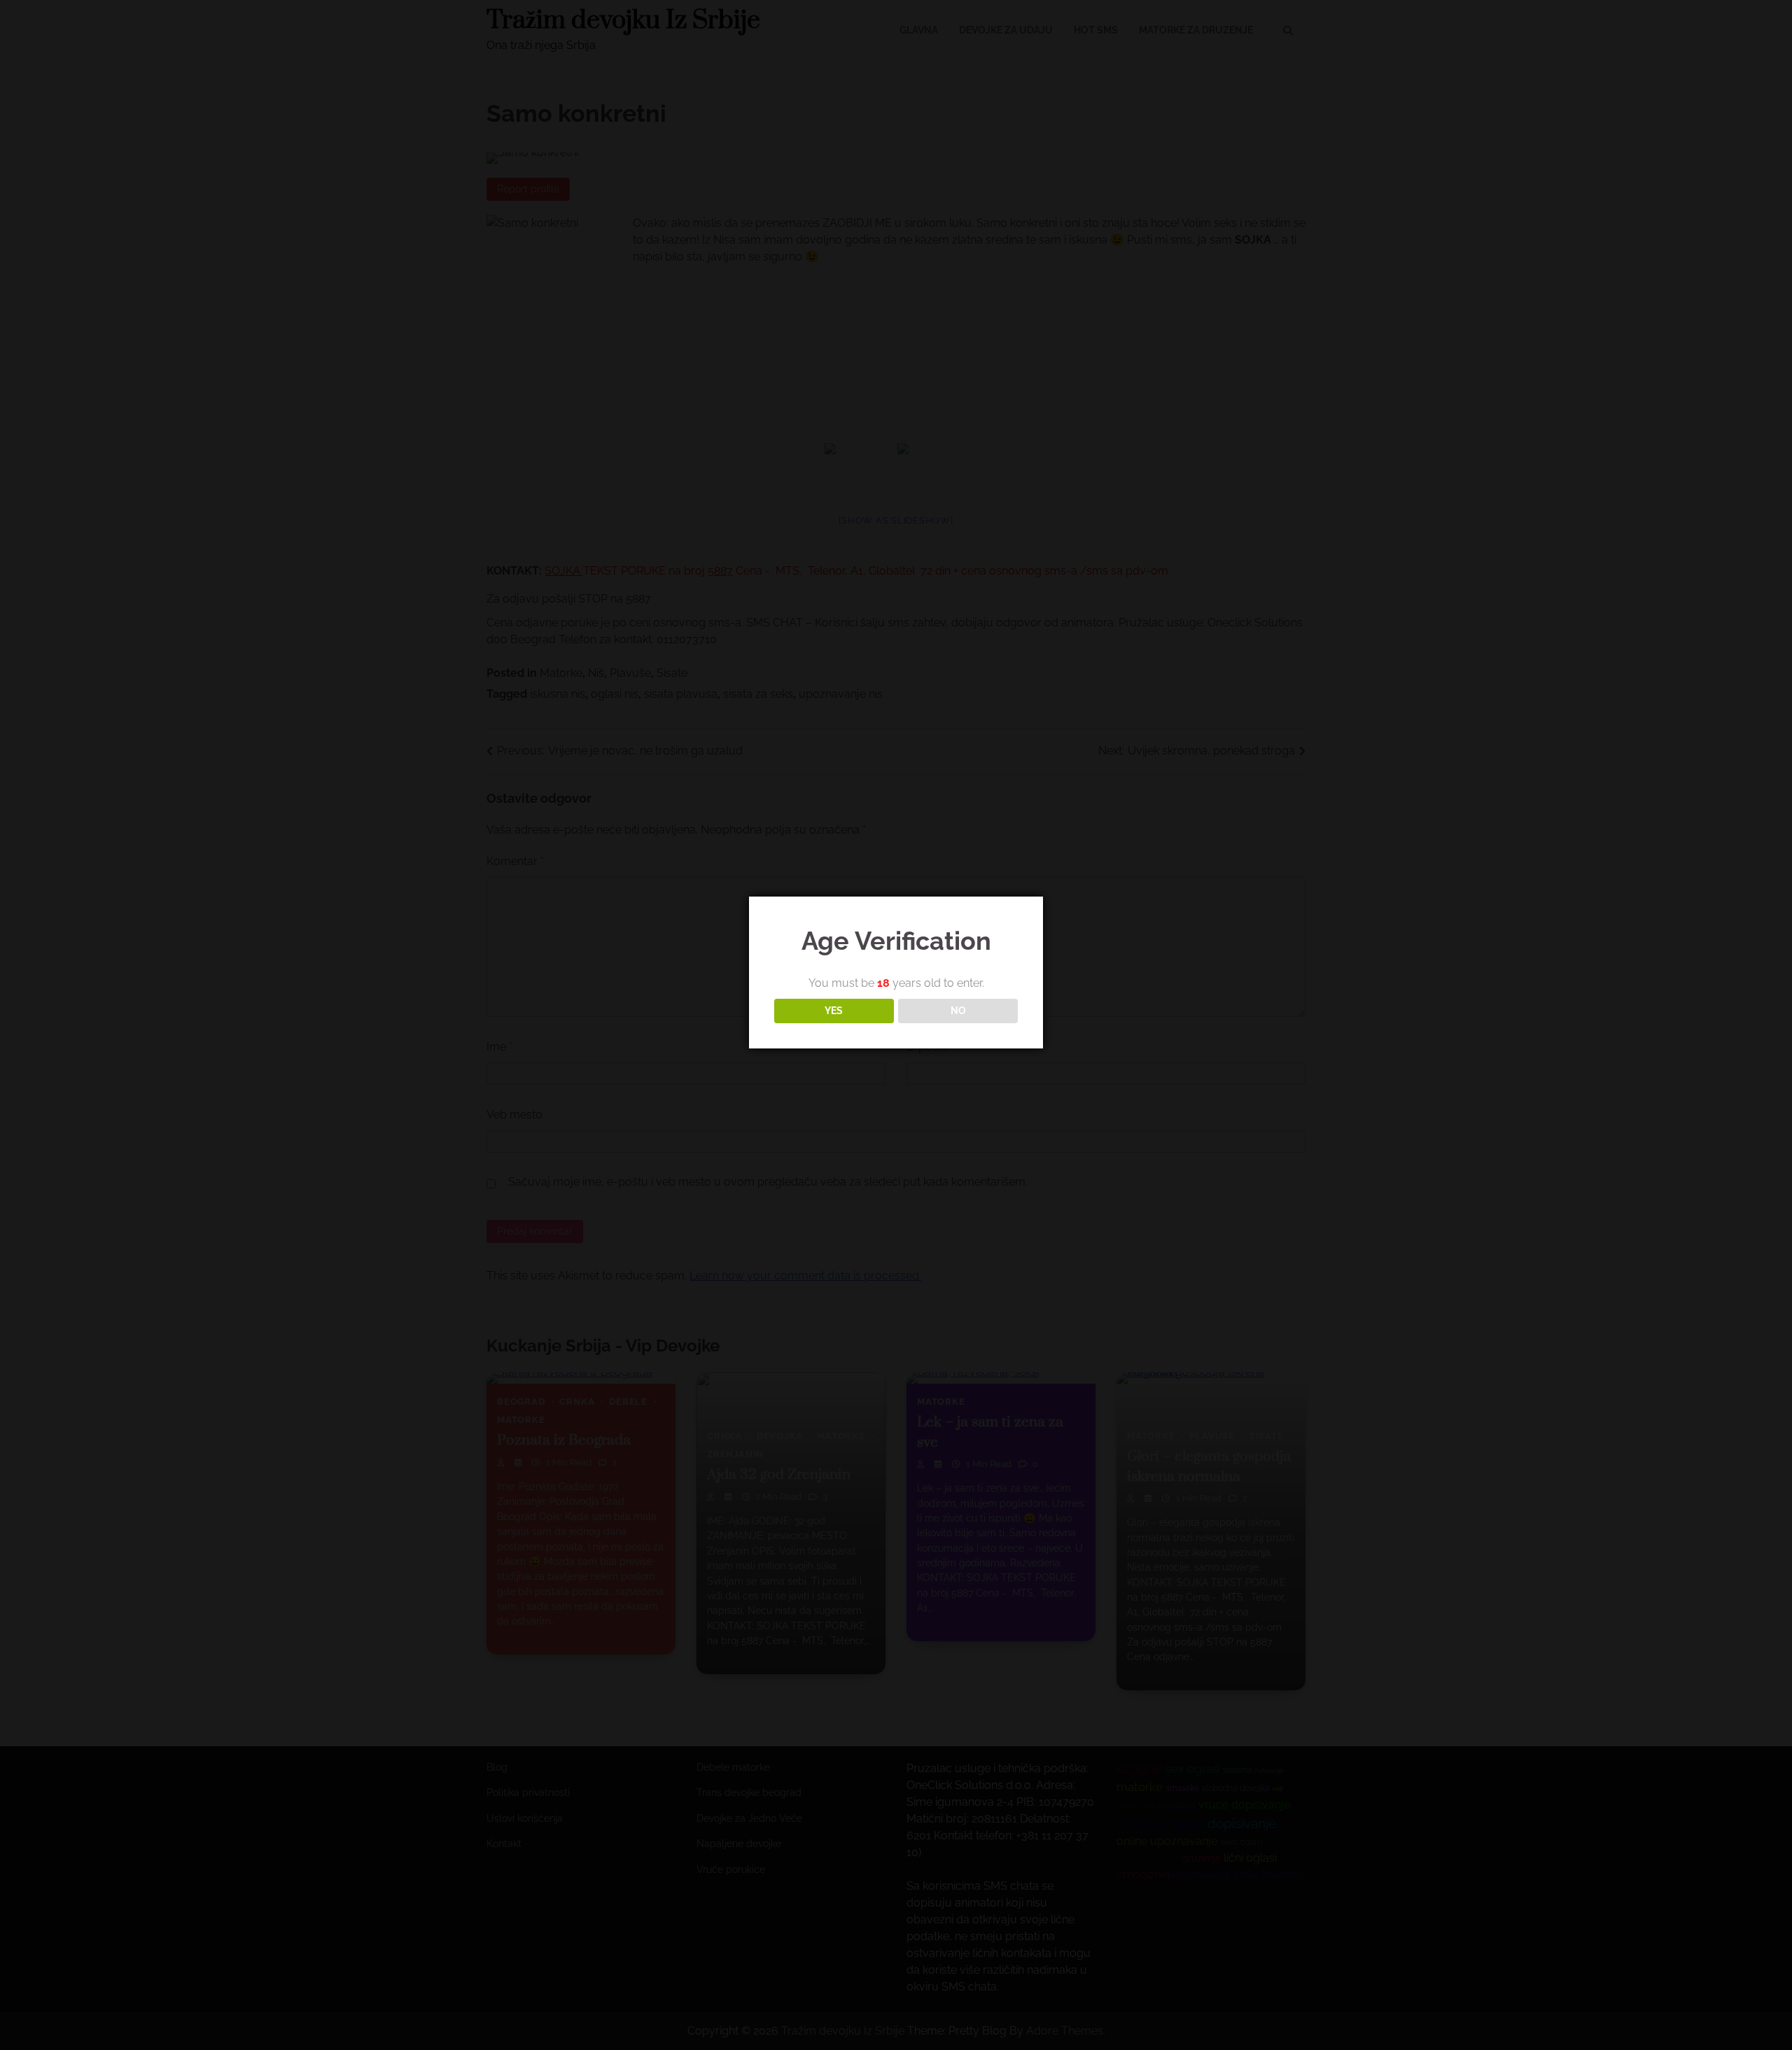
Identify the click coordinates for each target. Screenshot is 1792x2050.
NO (958, 1011)
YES (834, 1011)
